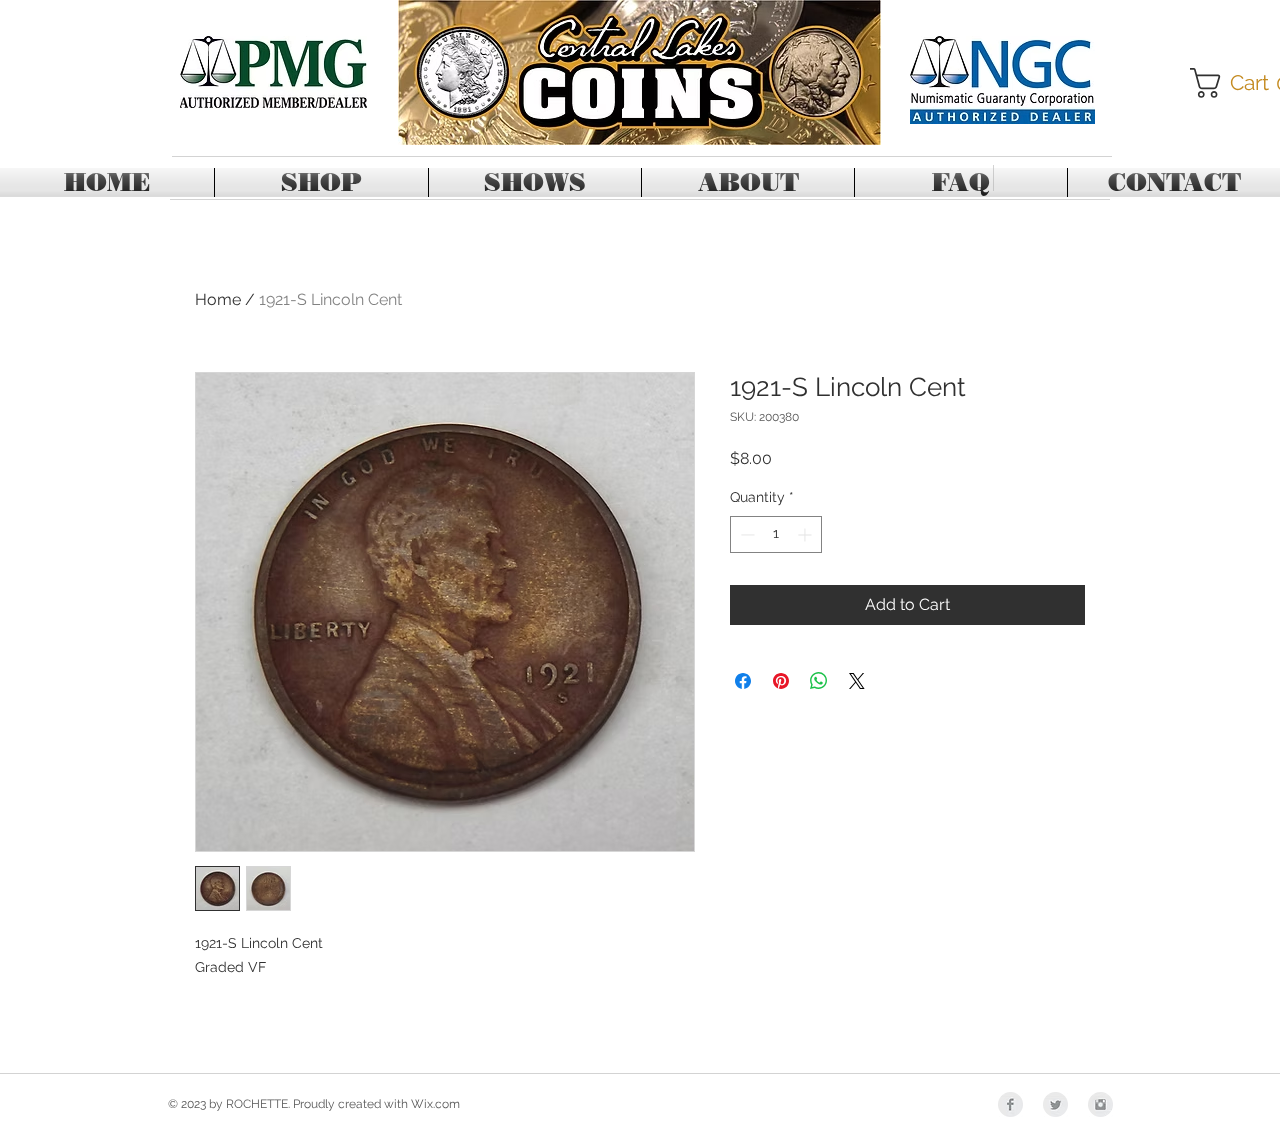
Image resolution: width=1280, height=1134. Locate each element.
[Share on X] (857, 681)
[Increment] (806, 534)
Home (218, 299)
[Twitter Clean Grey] (1055, 1104)
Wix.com (435, 1104)
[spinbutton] (776, 534)
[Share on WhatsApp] (819, 681)
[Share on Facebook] (743, 681)
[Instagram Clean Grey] (1100, 1104)
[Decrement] (745, 534)
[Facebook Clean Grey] (1010, 1104)
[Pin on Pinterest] (781, 681)
